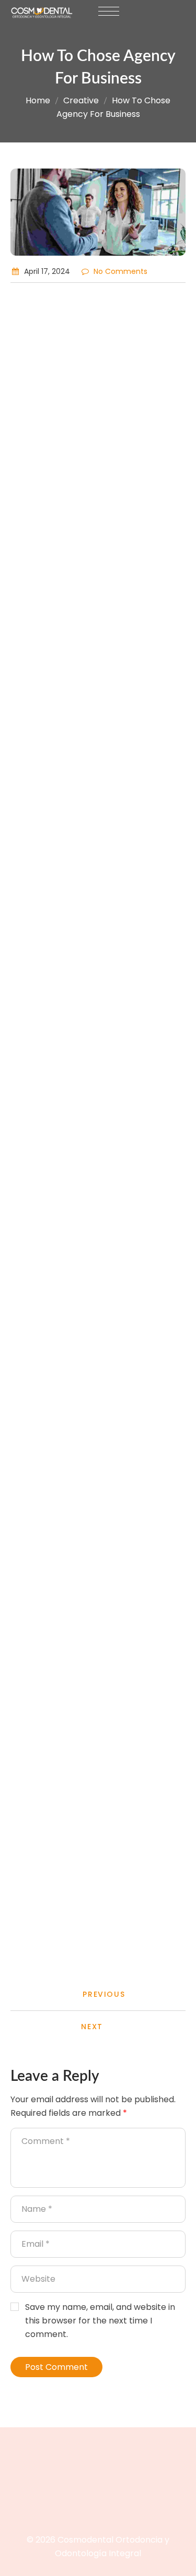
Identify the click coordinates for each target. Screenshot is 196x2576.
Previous (104, 1994)
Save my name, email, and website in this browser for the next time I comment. (100, 2321)
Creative (81, 100)
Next (92, 2027)
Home (38, 100)
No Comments (120, 271)
